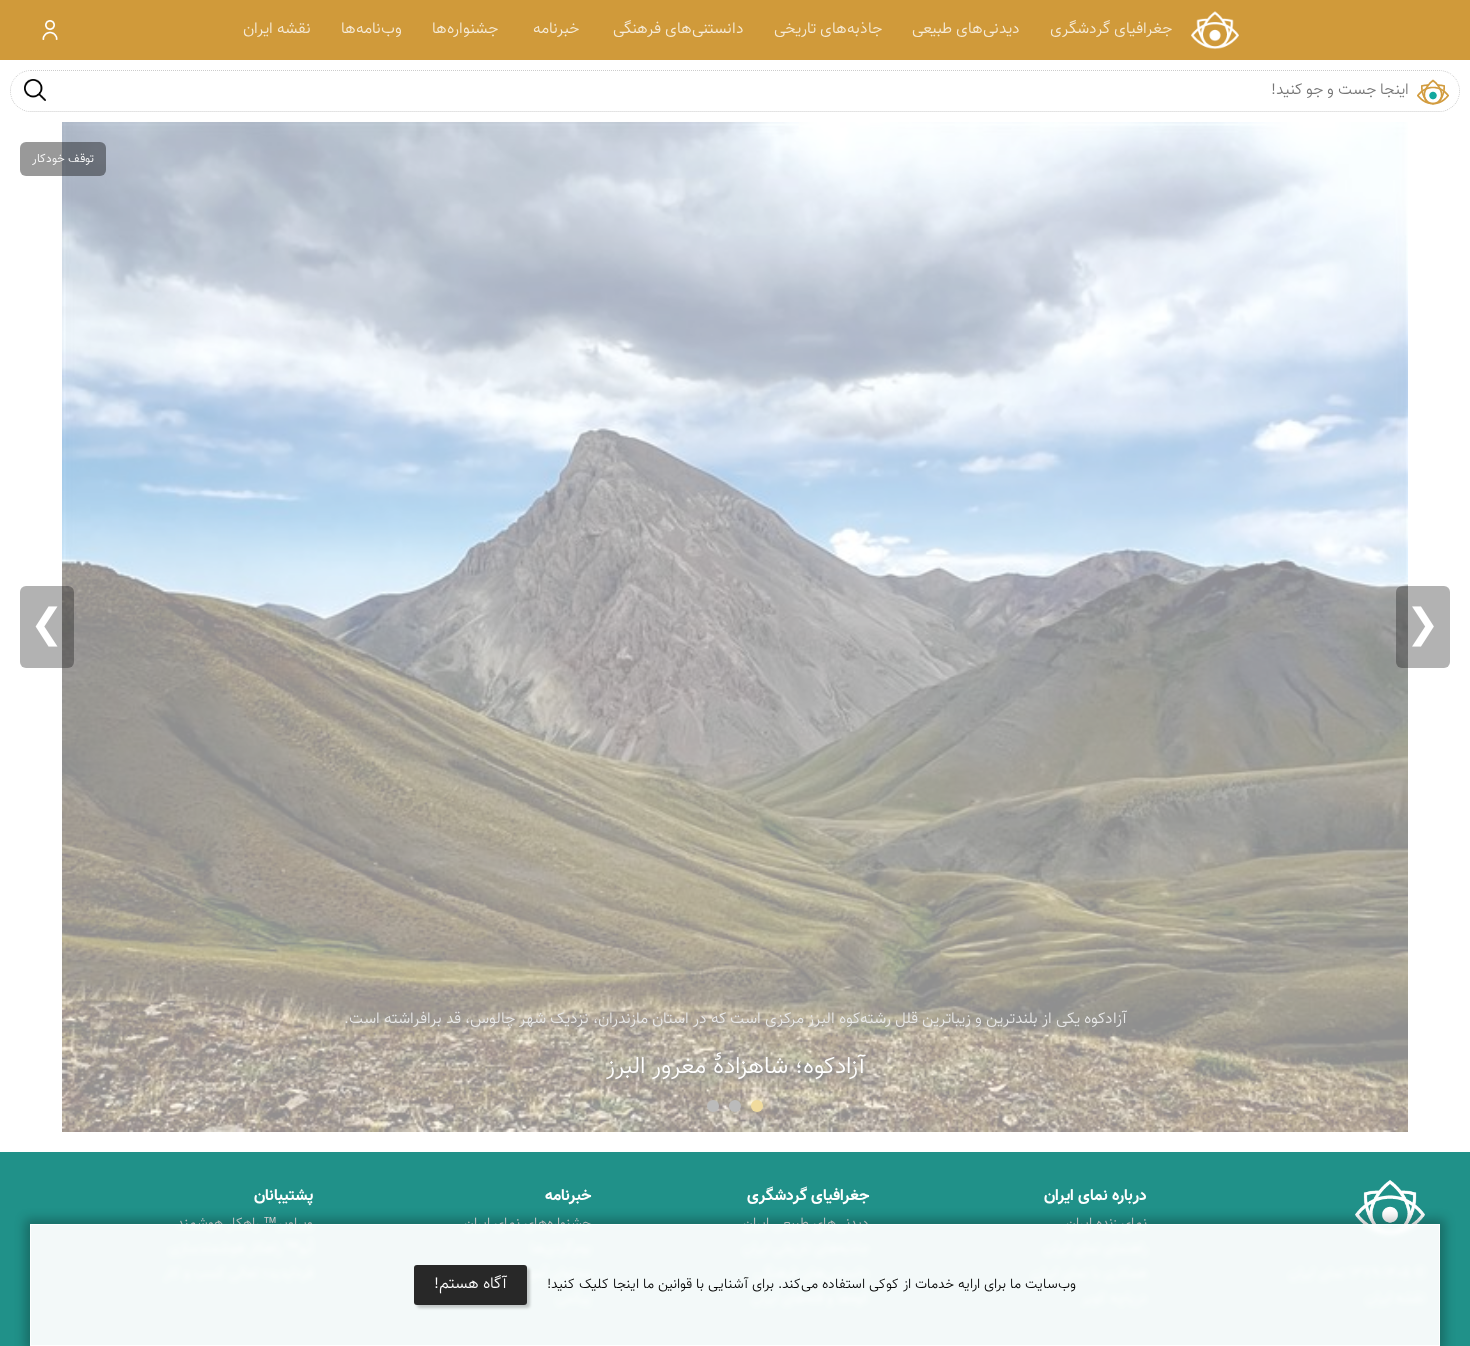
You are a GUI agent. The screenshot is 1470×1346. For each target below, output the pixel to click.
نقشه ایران (277, 29)
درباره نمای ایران (1095, 1196)
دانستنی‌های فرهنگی (678, 29)
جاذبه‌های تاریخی (828, 29)
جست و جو (35, 89)
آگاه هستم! (470, 1284)
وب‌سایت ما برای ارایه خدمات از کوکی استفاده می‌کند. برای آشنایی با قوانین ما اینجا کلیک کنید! (811, 1285)
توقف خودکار (63, 159)
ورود (50, 30)
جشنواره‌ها (465, 29)
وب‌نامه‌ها (371, 29)
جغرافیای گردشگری (1111, 29)
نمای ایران (1214, 30)
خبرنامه (556, 29)
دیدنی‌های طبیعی (966, 29)
